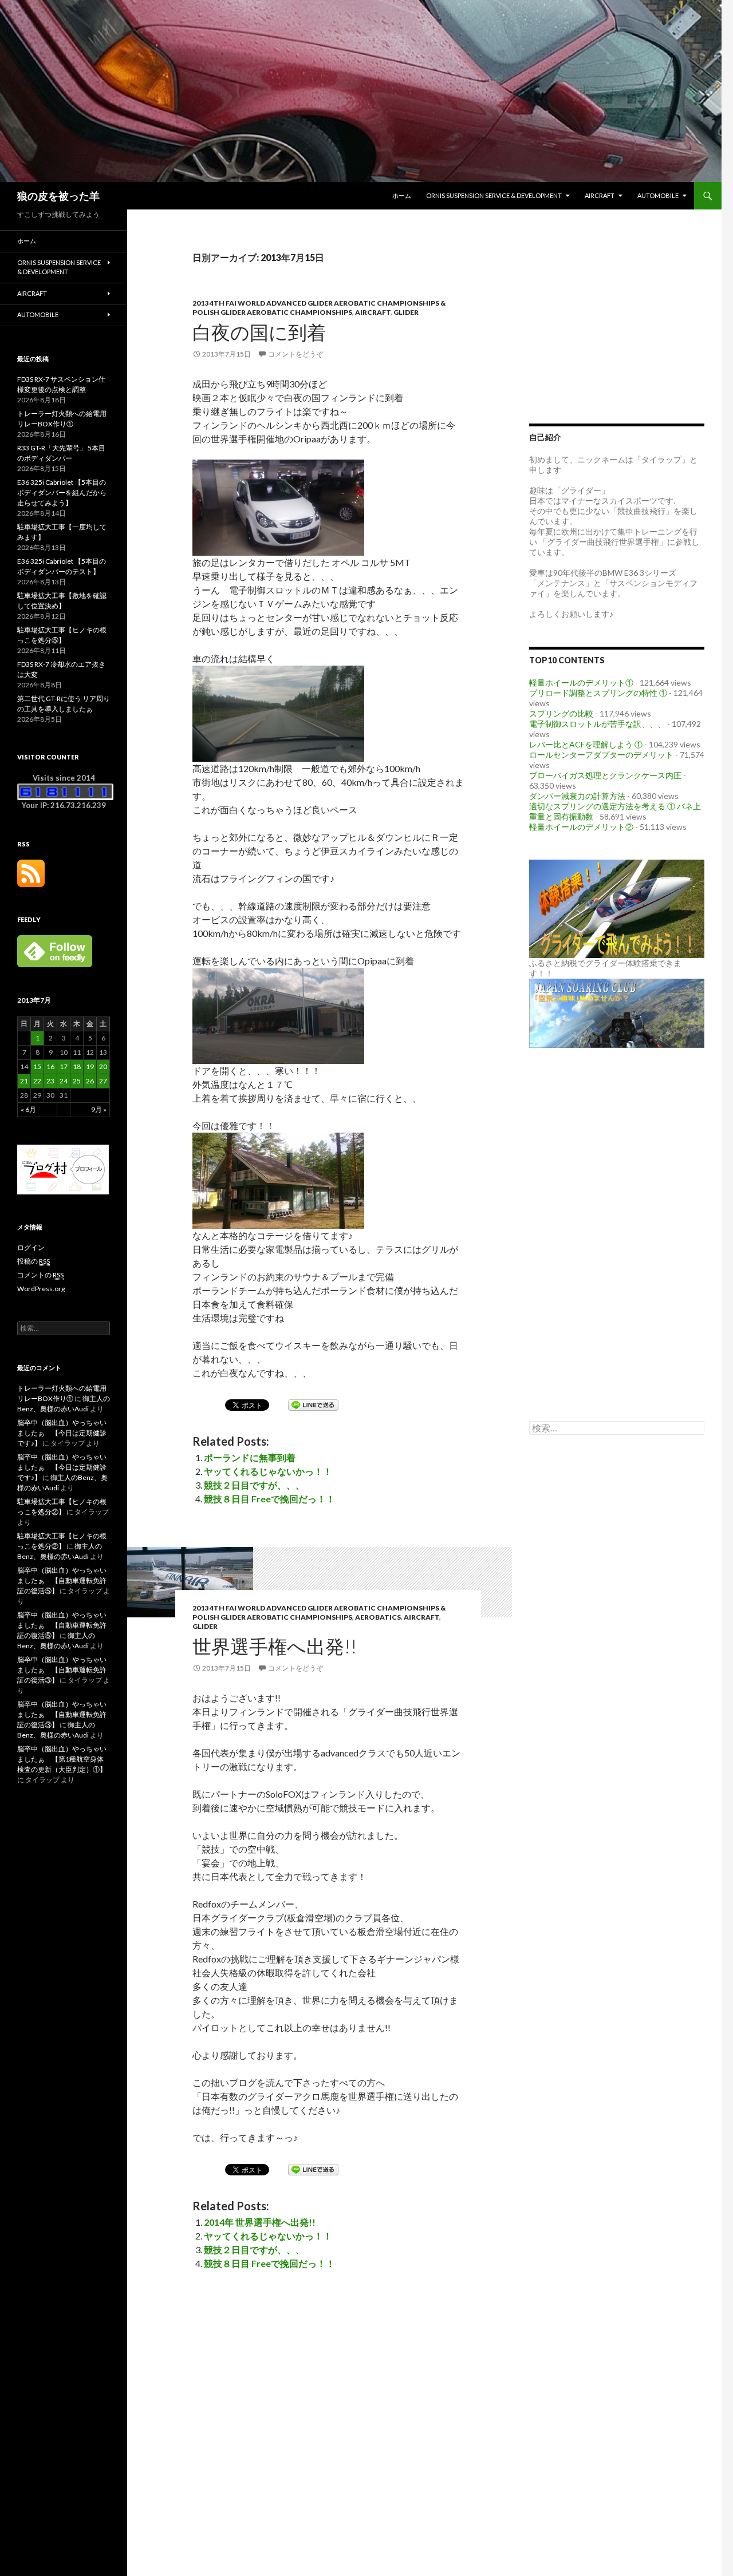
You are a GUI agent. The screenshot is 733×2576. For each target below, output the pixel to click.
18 (77, 1067)
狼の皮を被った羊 (58, 196)
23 (50, 1081)
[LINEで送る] (313, 1404)
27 (103, 1081)
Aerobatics (378, 1617)
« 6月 (28, 1109)
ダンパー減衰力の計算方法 (577, 796)
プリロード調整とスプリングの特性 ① (598, 693)
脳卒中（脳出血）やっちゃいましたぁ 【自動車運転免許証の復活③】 (62, 1670)
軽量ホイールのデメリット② (581, 827)
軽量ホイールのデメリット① (581, 682)
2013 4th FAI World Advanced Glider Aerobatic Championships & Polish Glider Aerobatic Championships (319, 308)
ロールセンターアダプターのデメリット (601, 755)
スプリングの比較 (561, 713)
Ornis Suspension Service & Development (494, 195)
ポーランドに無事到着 (250, 1457)
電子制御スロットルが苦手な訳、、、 (597, 724)
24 (64, 1081)
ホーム (402, 195)
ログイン (31, 1247)
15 (37, 1067)
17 (64, 1067)
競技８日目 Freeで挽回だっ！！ (269, 1499)
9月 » (99, 1109)
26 (90, 1081)
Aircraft (600, 195)
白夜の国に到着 (259, 332)
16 (50, 1067)
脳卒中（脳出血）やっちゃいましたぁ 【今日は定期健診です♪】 (62, 1433)
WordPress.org (41, 1289)
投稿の (34, 1261)
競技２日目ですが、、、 (254, 1485)
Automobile (658, 195)
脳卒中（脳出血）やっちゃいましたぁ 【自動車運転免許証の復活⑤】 (62, 1580)
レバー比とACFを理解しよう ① (586, 744)
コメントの (40, 1275)
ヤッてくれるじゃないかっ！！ (268, 1471)
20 (103, 1067)
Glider (406, 312)
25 (77, 1081)
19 (90, 1067)
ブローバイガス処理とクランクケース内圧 (605, 775)
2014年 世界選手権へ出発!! (260, 2222)
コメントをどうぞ (295, 354)
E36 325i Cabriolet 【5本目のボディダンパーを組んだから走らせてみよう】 (62, 492)
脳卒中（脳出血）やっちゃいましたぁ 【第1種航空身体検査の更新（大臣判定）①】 (62, 1759)
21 (24, 1081)
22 (37, 1081)
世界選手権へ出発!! (275, 1646)
